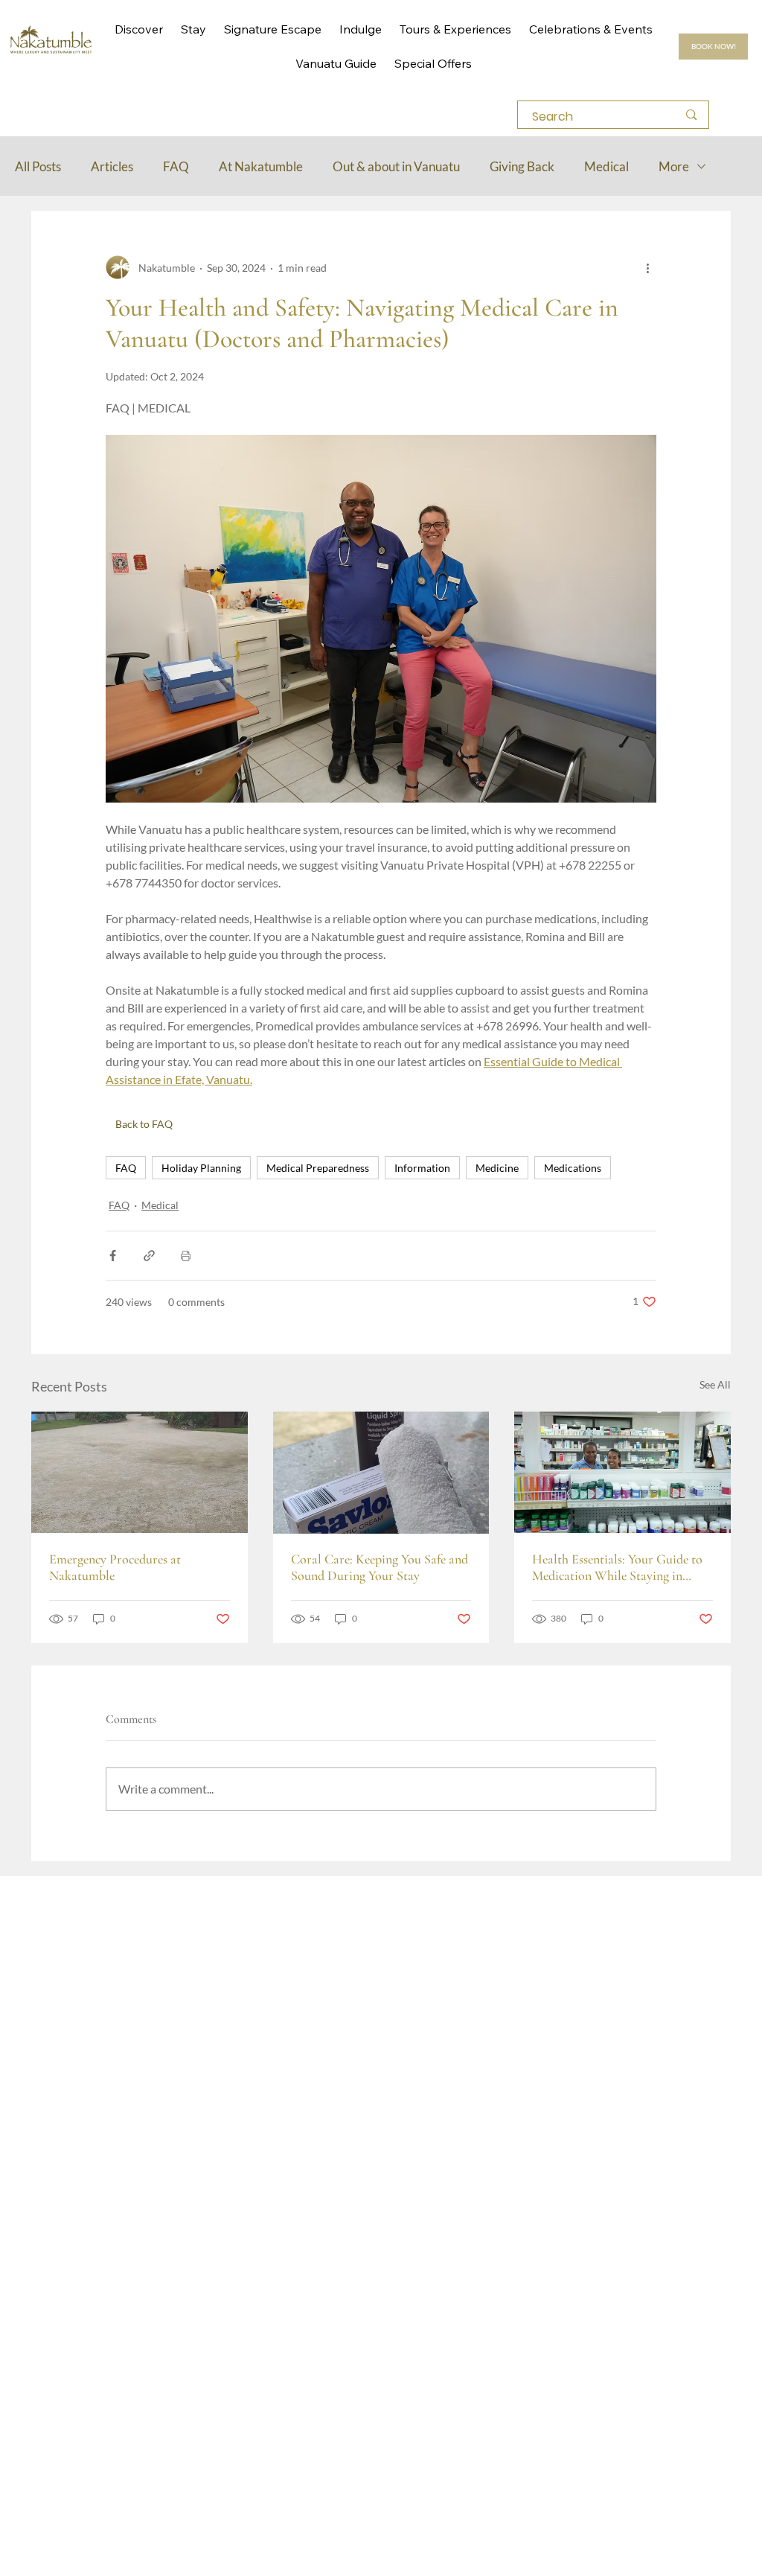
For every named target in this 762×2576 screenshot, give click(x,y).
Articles (112, 166)
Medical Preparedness (318, 1168)
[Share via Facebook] (113, 1256)
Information (422, 1168)
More (674, 166)
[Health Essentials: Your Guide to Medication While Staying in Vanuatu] (622, 1472)
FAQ (176, 166)
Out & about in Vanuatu (396, 166)
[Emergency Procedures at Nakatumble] (140, 1472)
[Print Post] (186, 1256)
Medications (573, 1168)
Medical (606, 166)
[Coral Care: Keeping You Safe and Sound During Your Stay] (381, 1473)
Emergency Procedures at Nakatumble (115, 1567)
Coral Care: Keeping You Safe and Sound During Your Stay (380, 1567)
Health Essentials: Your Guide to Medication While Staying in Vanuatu (617, 1567)
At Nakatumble (261, 166)
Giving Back (522, 166)
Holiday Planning (201, 1168)
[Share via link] (149, 1256)
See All (715, 1384)
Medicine (497, 1168)
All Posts (38, 166)
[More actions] (647, 267)
